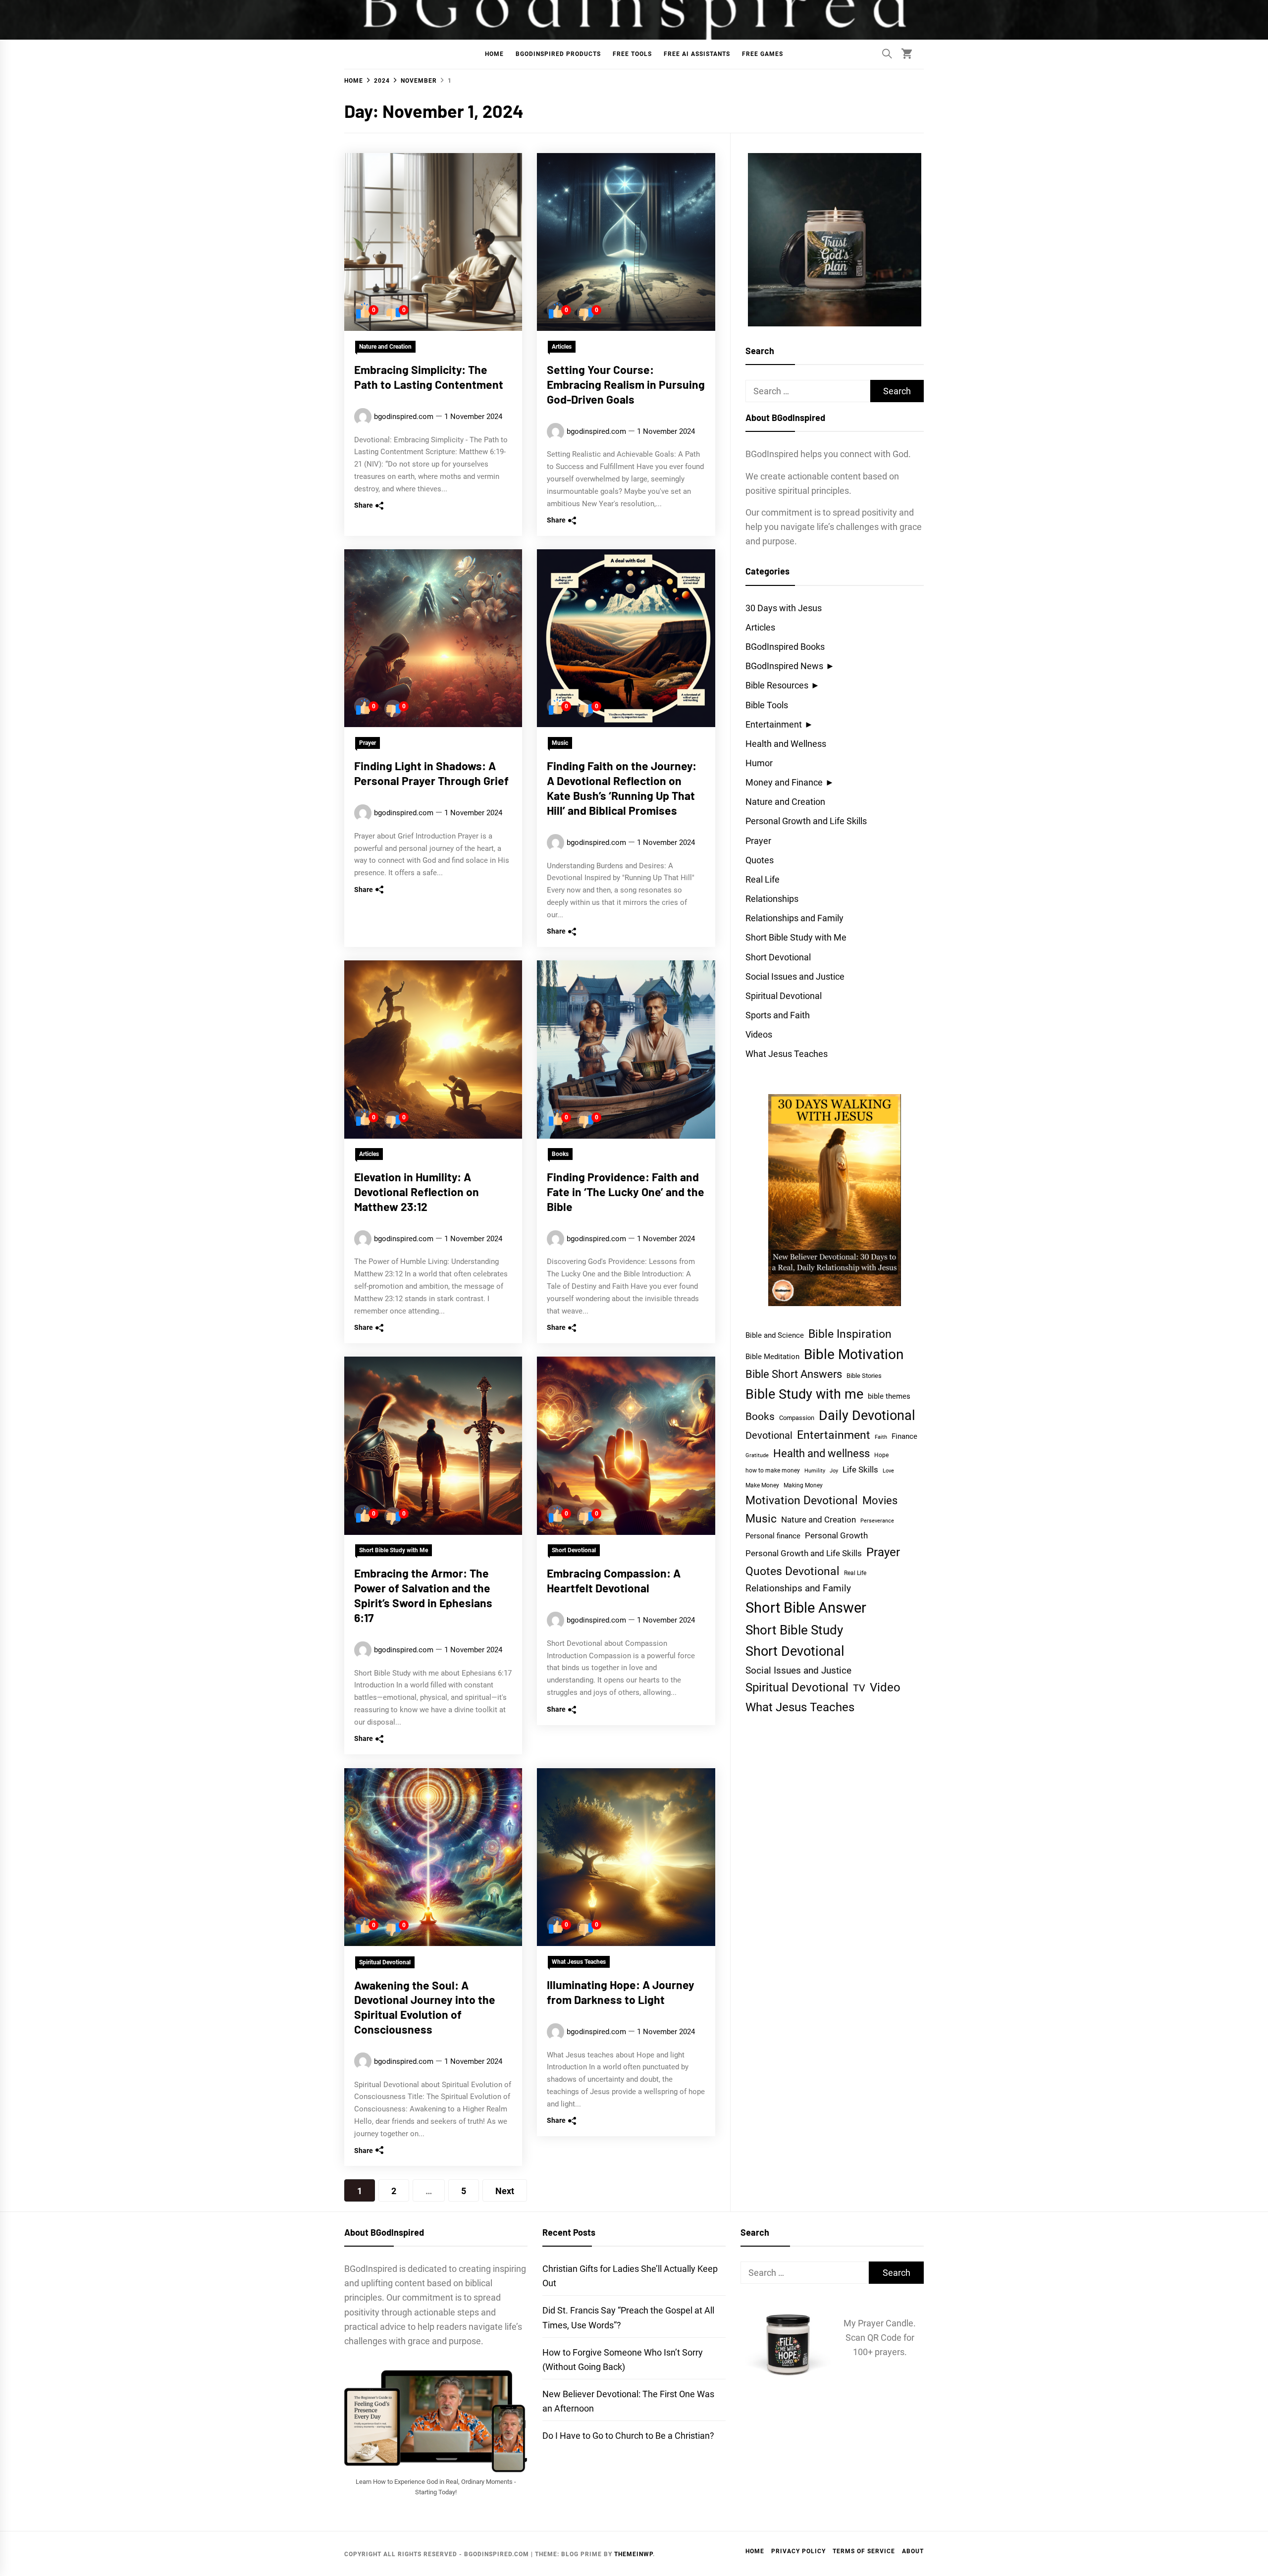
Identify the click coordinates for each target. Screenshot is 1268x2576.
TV (859, 1688)
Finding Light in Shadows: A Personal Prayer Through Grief (431, 773)
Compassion (797, 1418)
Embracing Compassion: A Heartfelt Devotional (614, 1581)
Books (560, 1155)
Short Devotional (574, 1551)
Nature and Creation (385, 347)
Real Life (763, 879)
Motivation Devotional (802, 1500)
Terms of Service (864, 2551)
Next (505, 2191)
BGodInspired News (784, 666)
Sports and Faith (778, 1015)
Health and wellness (821, 1453)
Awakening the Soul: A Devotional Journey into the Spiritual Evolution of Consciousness (425, 2007)
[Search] (887, 53)
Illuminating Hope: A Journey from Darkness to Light (621, 1992)
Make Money (762, 1485)
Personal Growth (836, 1536)
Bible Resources (777, 685)
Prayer (368, 743)
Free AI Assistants (697, 54)
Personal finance (773, 1536)
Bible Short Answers (794, 1374)
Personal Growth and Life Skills (806, 821)
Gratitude (757, 1455)
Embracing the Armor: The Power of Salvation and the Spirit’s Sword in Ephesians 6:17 (423, 1596)
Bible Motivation (854, 1354)
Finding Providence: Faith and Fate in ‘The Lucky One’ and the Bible (626, 1192)
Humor (759, 763)
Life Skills (860, 1470)
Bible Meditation (772, 1357)
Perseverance (877, 1521)
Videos (759, 1034)
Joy (834, 1471)
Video (885, 1687)
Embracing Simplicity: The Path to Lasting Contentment (429, 377)
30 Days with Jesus (784, 608)
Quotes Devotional (792, 1571)
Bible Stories (864, 1376)
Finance (904, 1436)
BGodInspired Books (785, 647)
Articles (562, 347)
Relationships (772, 899)
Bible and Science (775, 1335)
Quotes (760, 860)
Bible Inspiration (850, 1334)
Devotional (769, 1436)
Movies (880, 1500)
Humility (815, 1471)
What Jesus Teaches (579, 1962)
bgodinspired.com (404, 417)
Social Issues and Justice (795, 976)
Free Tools (632, 54)
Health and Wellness (786, 744)
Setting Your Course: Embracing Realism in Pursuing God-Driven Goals (626, 384)
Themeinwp (634, 2554)
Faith (881, 1437)
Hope (881, 1455)
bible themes (889, 1396)
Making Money (803, 1485)
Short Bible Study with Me (394, 1551)
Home (494, 54)
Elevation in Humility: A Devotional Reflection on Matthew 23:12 (417, 1192)
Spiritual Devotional (385, 1962)
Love (888, 1471)
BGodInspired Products (558, 54)
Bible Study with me (804, 1394)
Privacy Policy (798, 2551)
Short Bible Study (794, 1630)
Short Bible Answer (806, 1608)
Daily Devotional (867, 1415)
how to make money (773, 1471)
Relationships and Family (794, 918)
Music (560, 743)
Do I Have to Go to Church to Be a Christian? (628, 2436)
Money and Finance (784, 782)
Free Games (763, 54)
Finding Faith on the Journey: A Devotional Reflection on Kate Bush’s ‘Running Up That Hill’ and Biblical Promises (622, 788)
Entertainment (774, 724)
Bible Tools (767, 705)
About (913, 2551)
